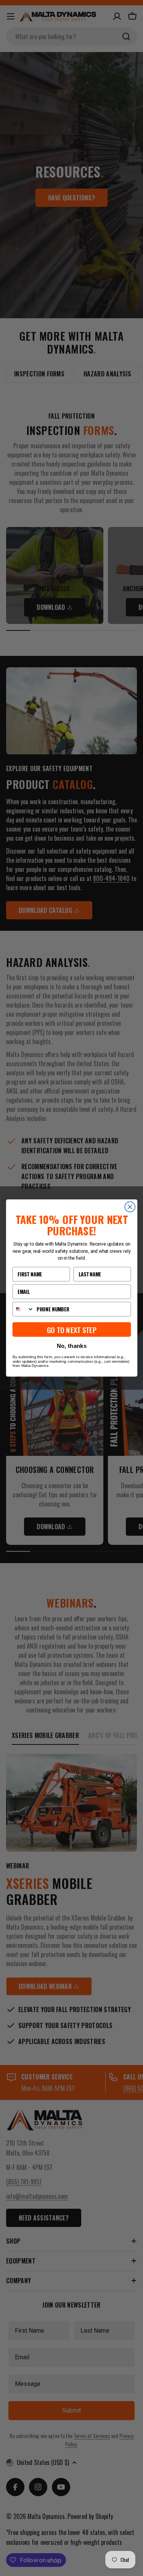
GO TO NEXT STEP (71, 1329)
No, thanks (71, 1346)
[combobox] (23, 1309)
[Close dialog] (130, 1207)
